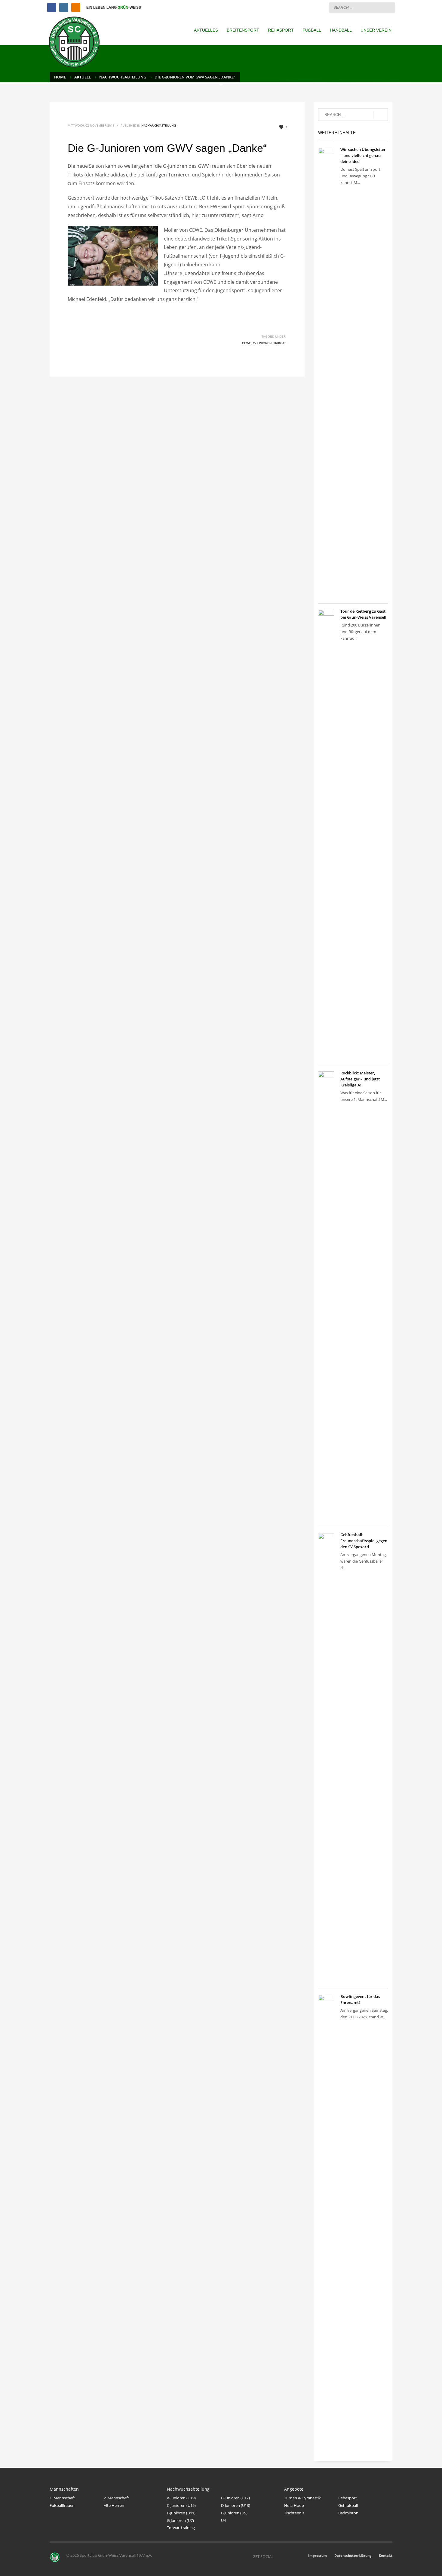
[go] (389, 7)
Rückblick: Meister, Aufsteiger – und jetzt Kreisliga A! (360, 1079)
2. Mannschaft (116, 2498)
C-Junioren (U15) (181, 2505)
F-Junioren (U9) (234, 2513)
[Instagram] (64, 8)
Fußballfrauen (62, 2505)
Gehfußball (348, 2505)
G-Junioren (262, 343)
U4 (223, 2520)
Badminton (348, 2513)
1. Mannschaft (62, 2498)
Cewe (247, 343)
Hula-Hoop (294, 2505)
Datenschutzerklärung (353, 2555)
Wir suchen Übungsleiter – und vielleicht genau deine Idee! (363, 155)
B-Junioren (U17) (235, 2498)
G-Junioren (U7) (180, 2520)
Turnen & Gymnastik (302, 2498)
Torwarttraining (181, 2528)
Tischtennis (294, 2513)
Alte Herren (114, 2505)
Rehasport (348, 2498)
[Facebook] (52, 8)
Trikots (280, 343)
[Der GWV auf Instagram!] (287, 2556)
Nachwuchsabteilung (159, 125)
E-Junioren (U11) (181, 2513)
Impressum (318, 2555)
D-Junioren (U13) (236, 2505)
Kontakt (386, 2555)
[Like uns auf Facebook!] (278, 2556)
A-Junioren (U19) (181, 2498)
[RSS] (76, 8)
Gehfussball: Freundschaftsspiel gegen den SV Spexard (364, 1541)
